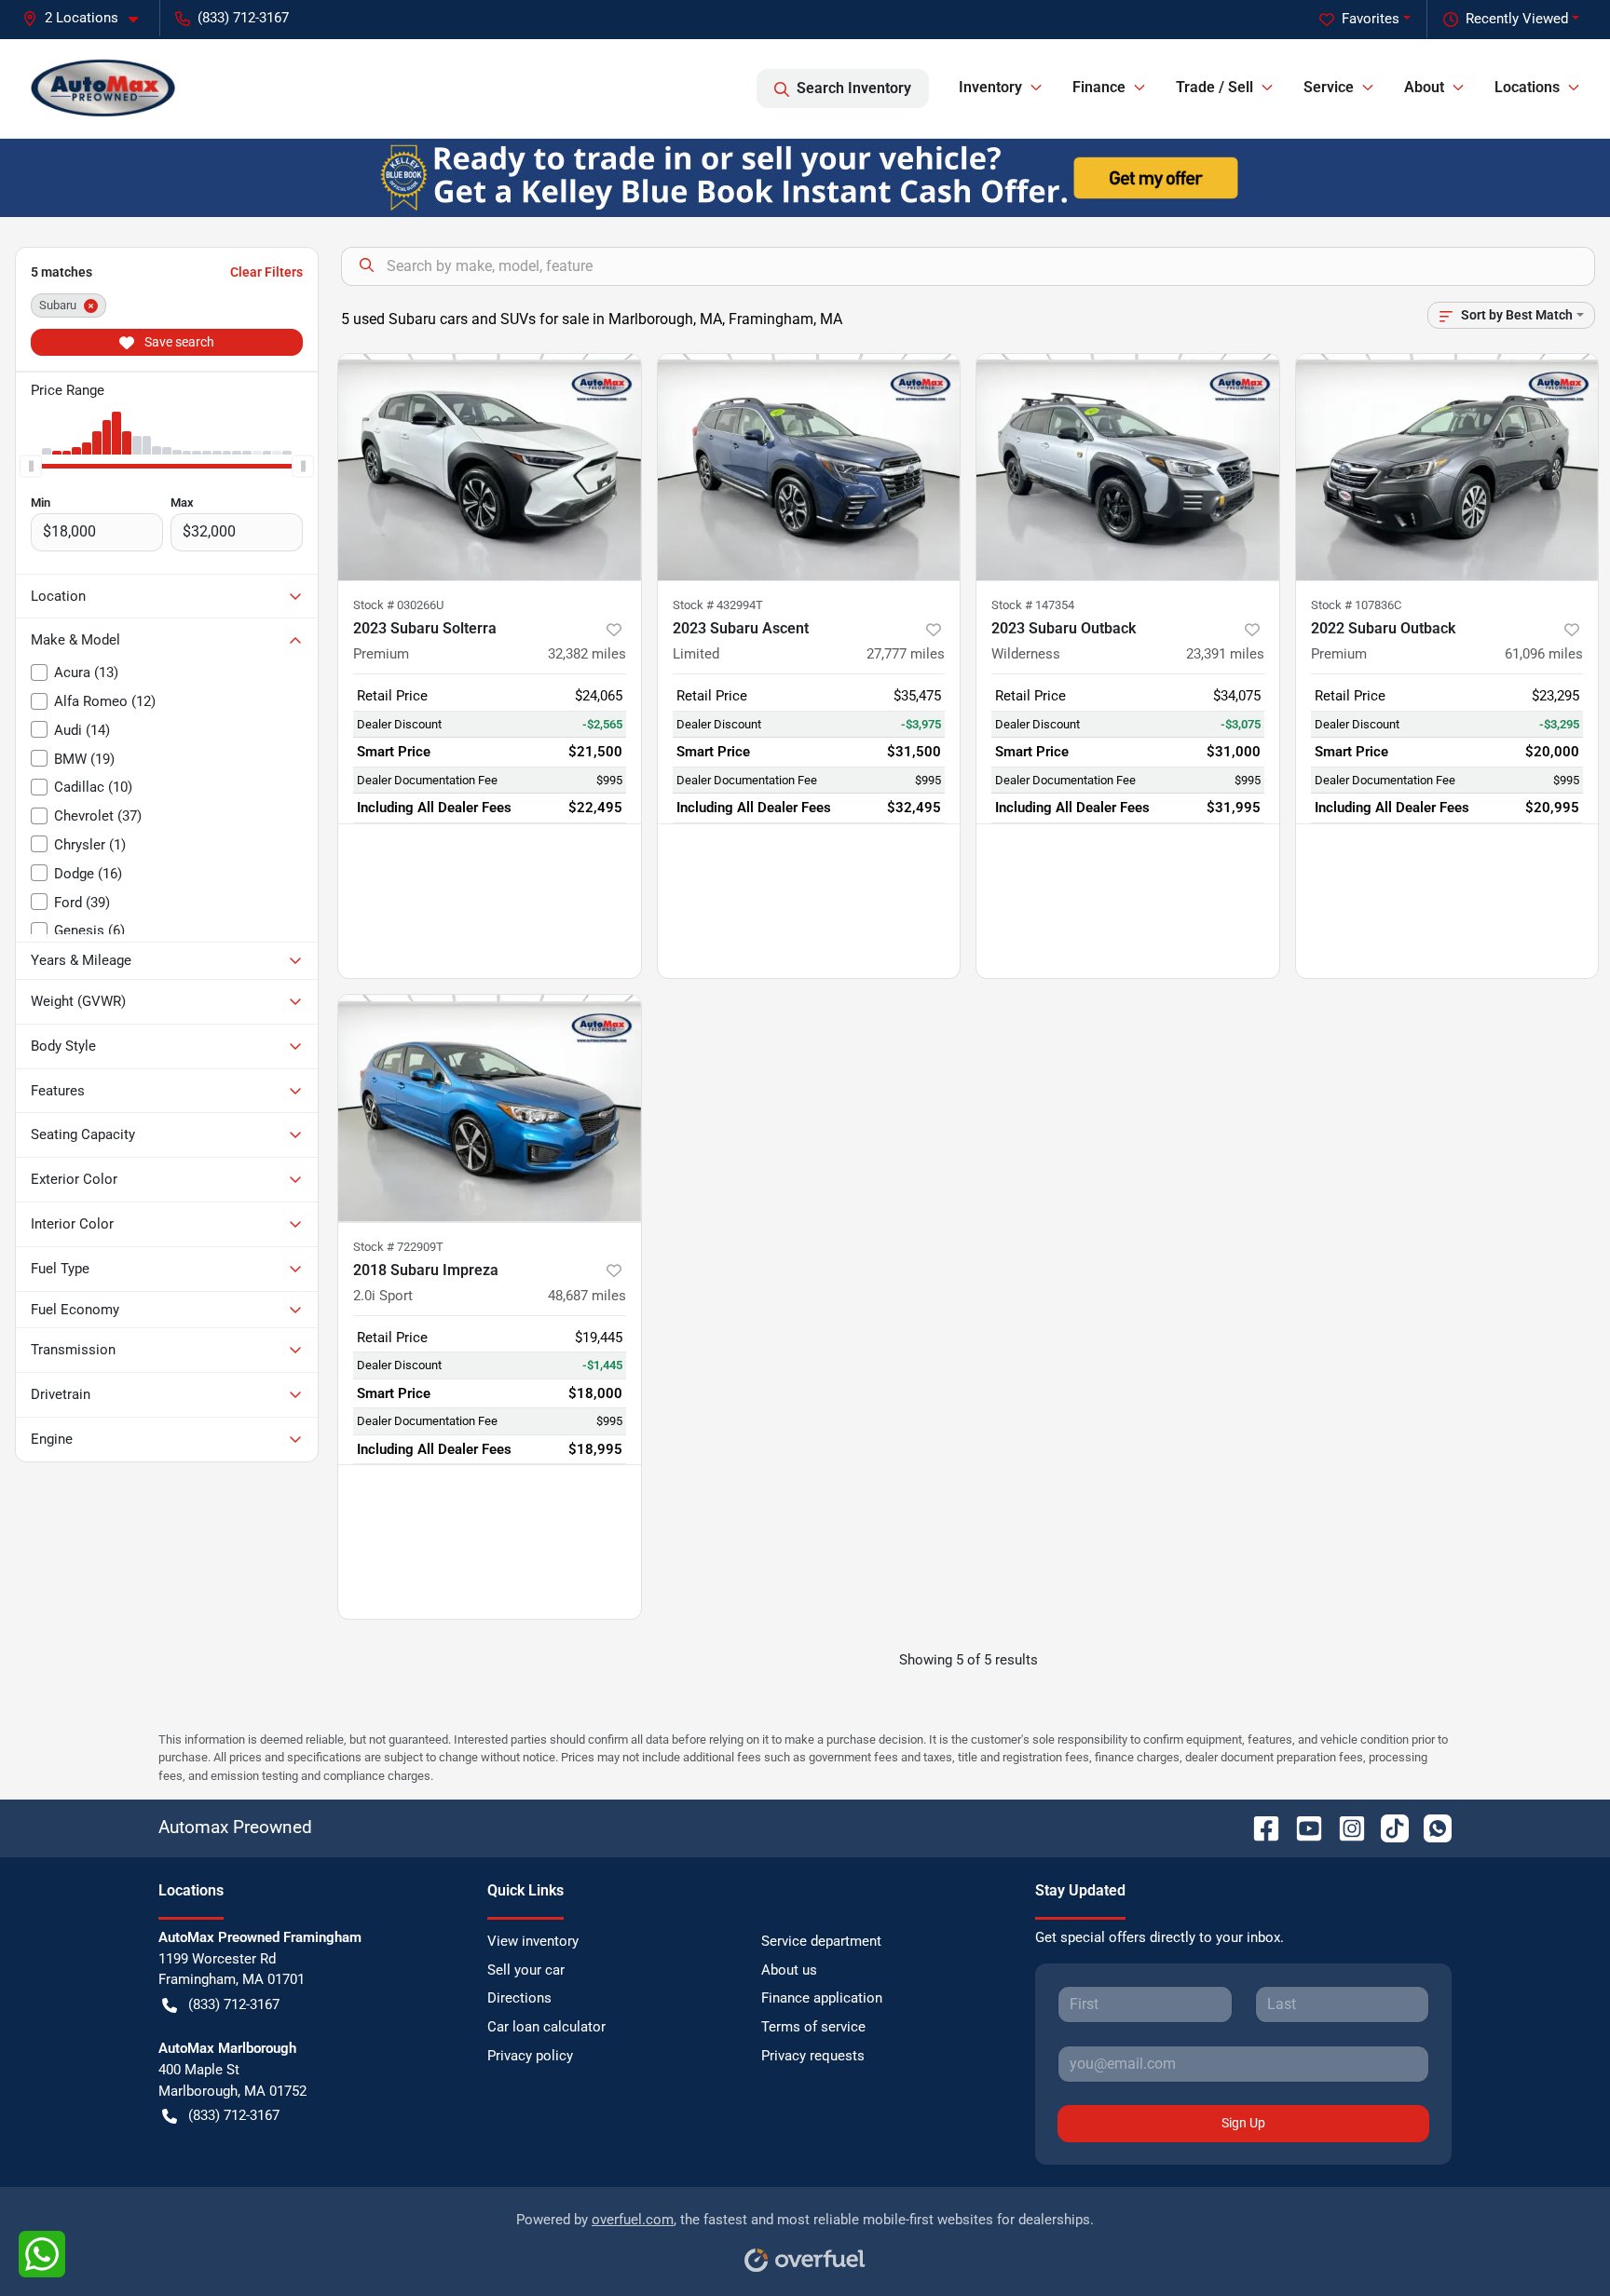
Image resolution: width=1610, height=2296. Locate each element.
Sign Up (1243, 2123)
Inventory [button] (990, 87)
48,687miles (587, 1296)
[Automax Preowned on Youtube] (1302, 1827)
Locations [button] (1527, 87)
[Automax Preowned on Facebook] (1259, 1827)
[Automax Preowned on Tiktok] (1387, 1827)
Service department (821, 1941)
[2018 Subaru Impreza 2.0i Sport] (490, 1108)
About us (789, 1970)
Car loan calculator (546, 2027)
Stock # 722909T (398, 1247)
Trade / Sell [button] (1214, 87)
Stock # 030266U (398, 605)
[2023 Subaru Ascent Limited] (809, 467)
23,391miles (1225, 654)
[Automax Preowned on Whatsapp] (1430, 1827)
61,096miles (1544, 654)
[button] (88, 18)
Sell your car (526, 1970)
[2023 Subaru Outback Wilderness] (1128, 467)
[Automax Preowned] (103, 88)
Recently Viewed (1517, 19)
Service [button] (1329, 87)
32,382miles (587, 654)
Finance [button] (1099, 87)
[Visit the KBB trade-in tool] (805, 177)
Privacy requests (813, 2056)
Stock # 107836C (1356, 605)
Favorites (1371, 19)
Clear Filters (266, 272)
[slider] (31, 466)
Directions (519, 1998)
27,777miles (906, 654)
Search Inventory (854, 88)
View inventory (533, 1941)
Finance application (822, 1998)
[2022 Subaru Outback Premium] (1447, 467)
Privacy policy (530, 2056)
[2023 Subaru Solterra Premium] (490, 467)
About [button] (1424, 87)
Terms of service (813, 2027)
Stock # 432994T (718, 605)
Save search (178, 342)
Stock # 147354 (1033, 605)
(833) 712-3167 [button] (243, 18)
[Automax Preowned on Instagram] (1344, 1827)
